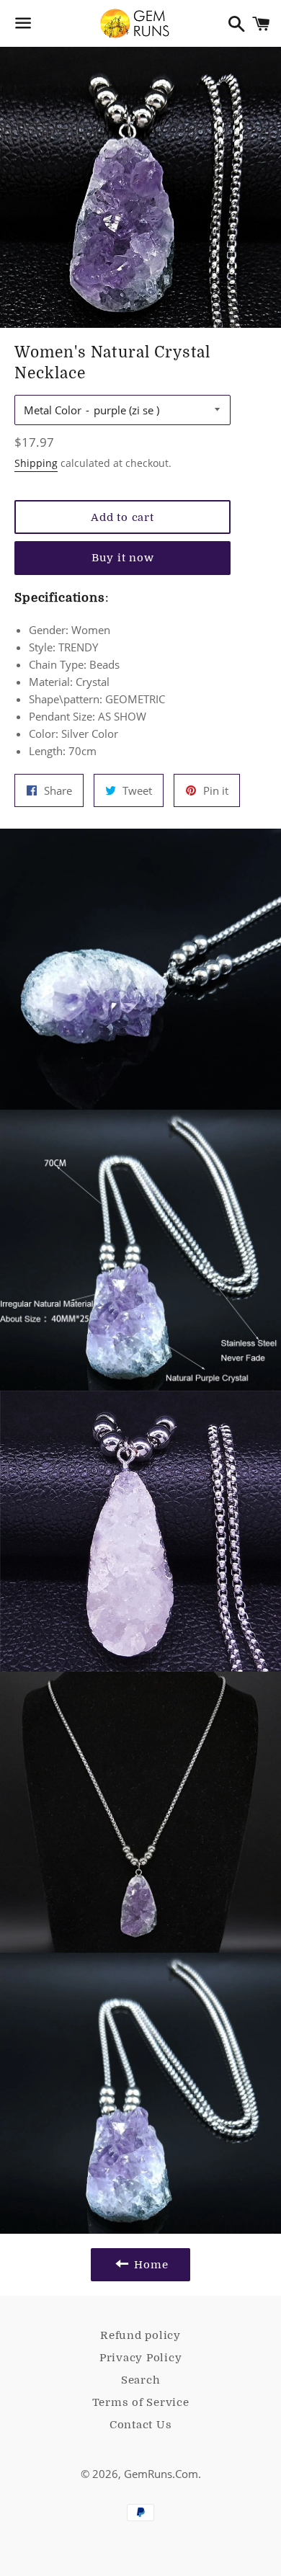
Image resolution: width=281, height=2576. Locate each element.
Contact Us (141, 2425)
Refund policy (140, 2335)
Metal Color (53, 410)
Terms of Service (141, 2402)
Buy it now (123, 558)
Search (141, 2380)
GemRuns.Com (161, 2474)
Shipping (36, 463)
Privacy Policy (141, 2358)
